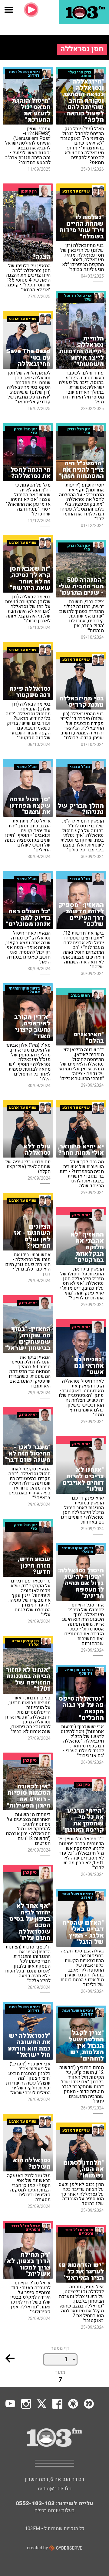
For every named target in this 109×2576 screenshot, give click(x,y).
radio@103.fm (55, 2489)
